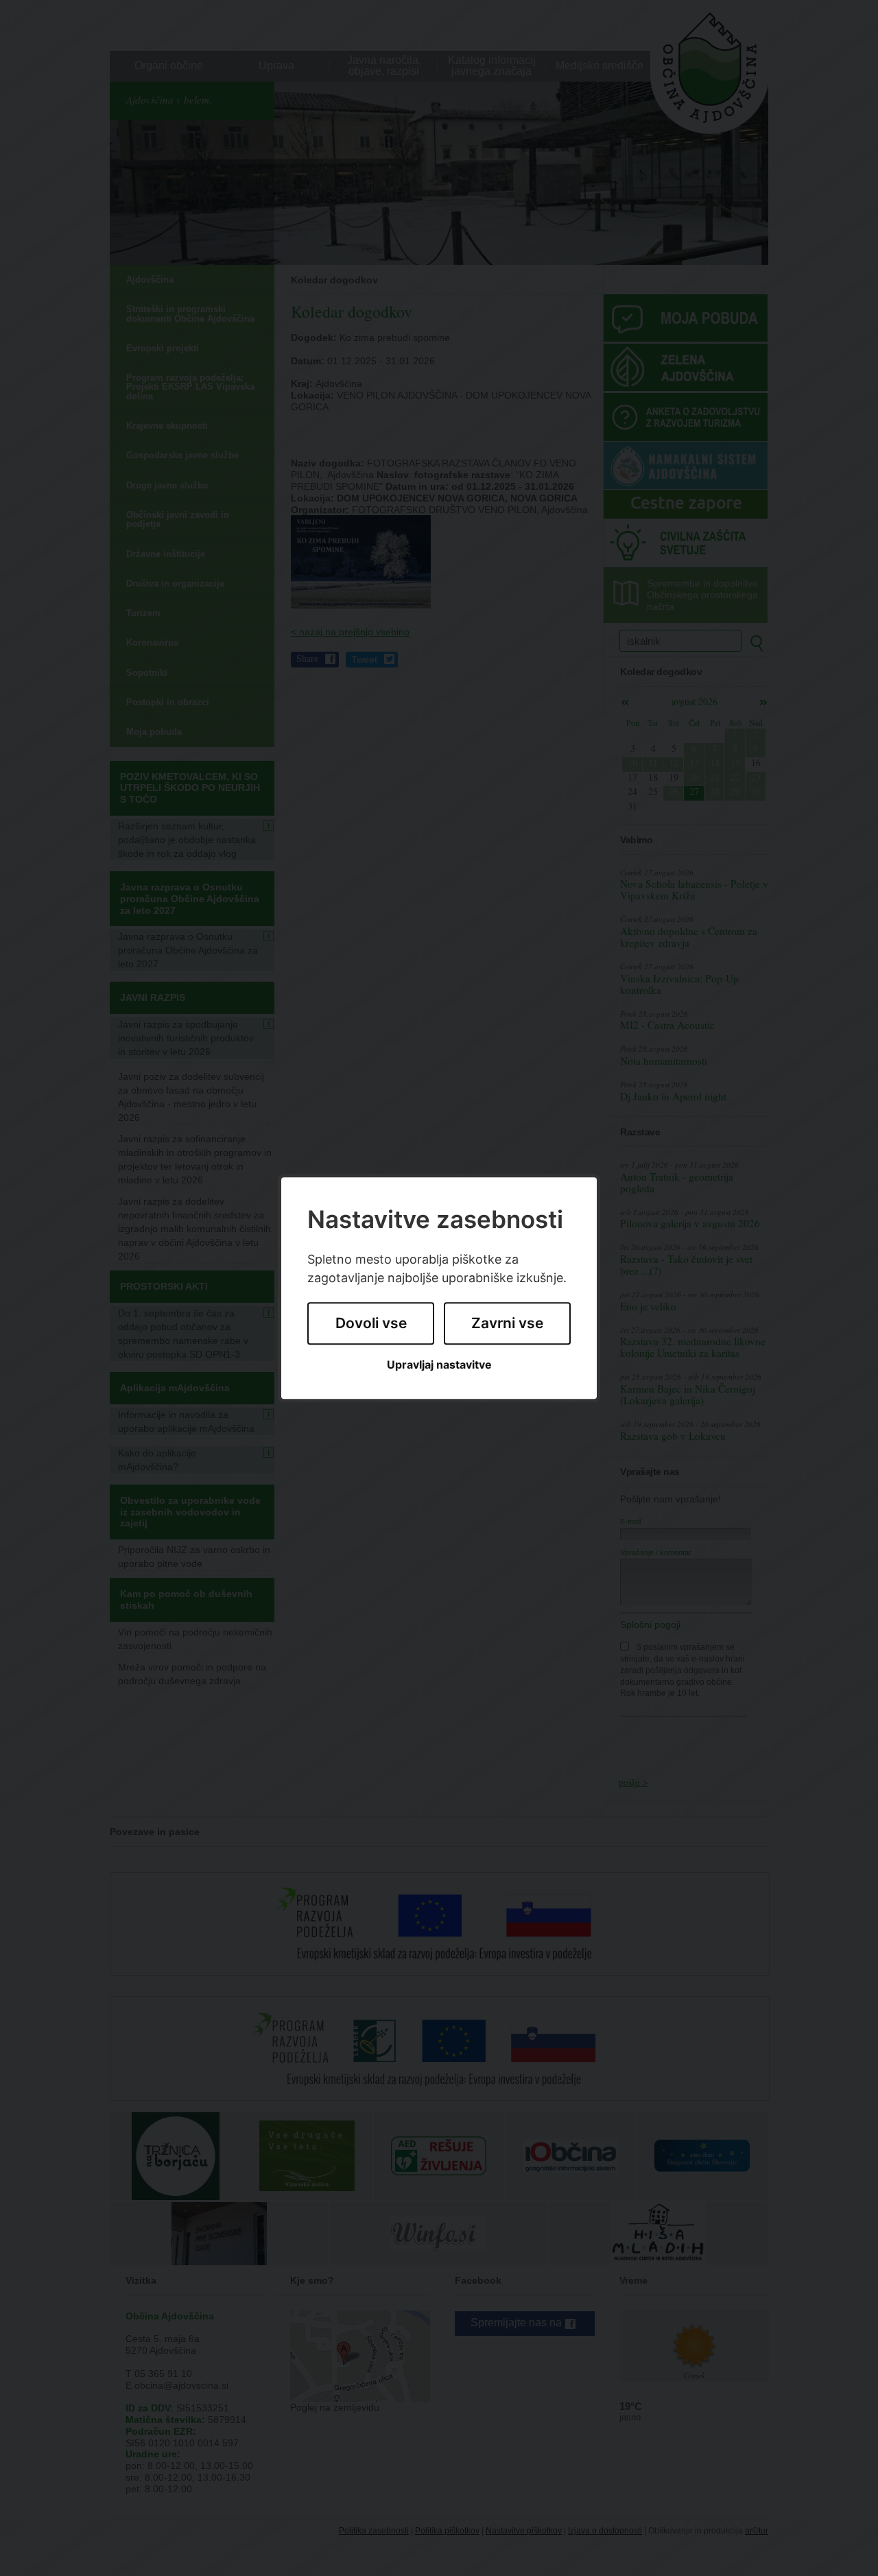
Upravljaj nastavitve (439, 1365)
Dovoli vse (371, 1324)
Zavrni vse (507, 1324)
